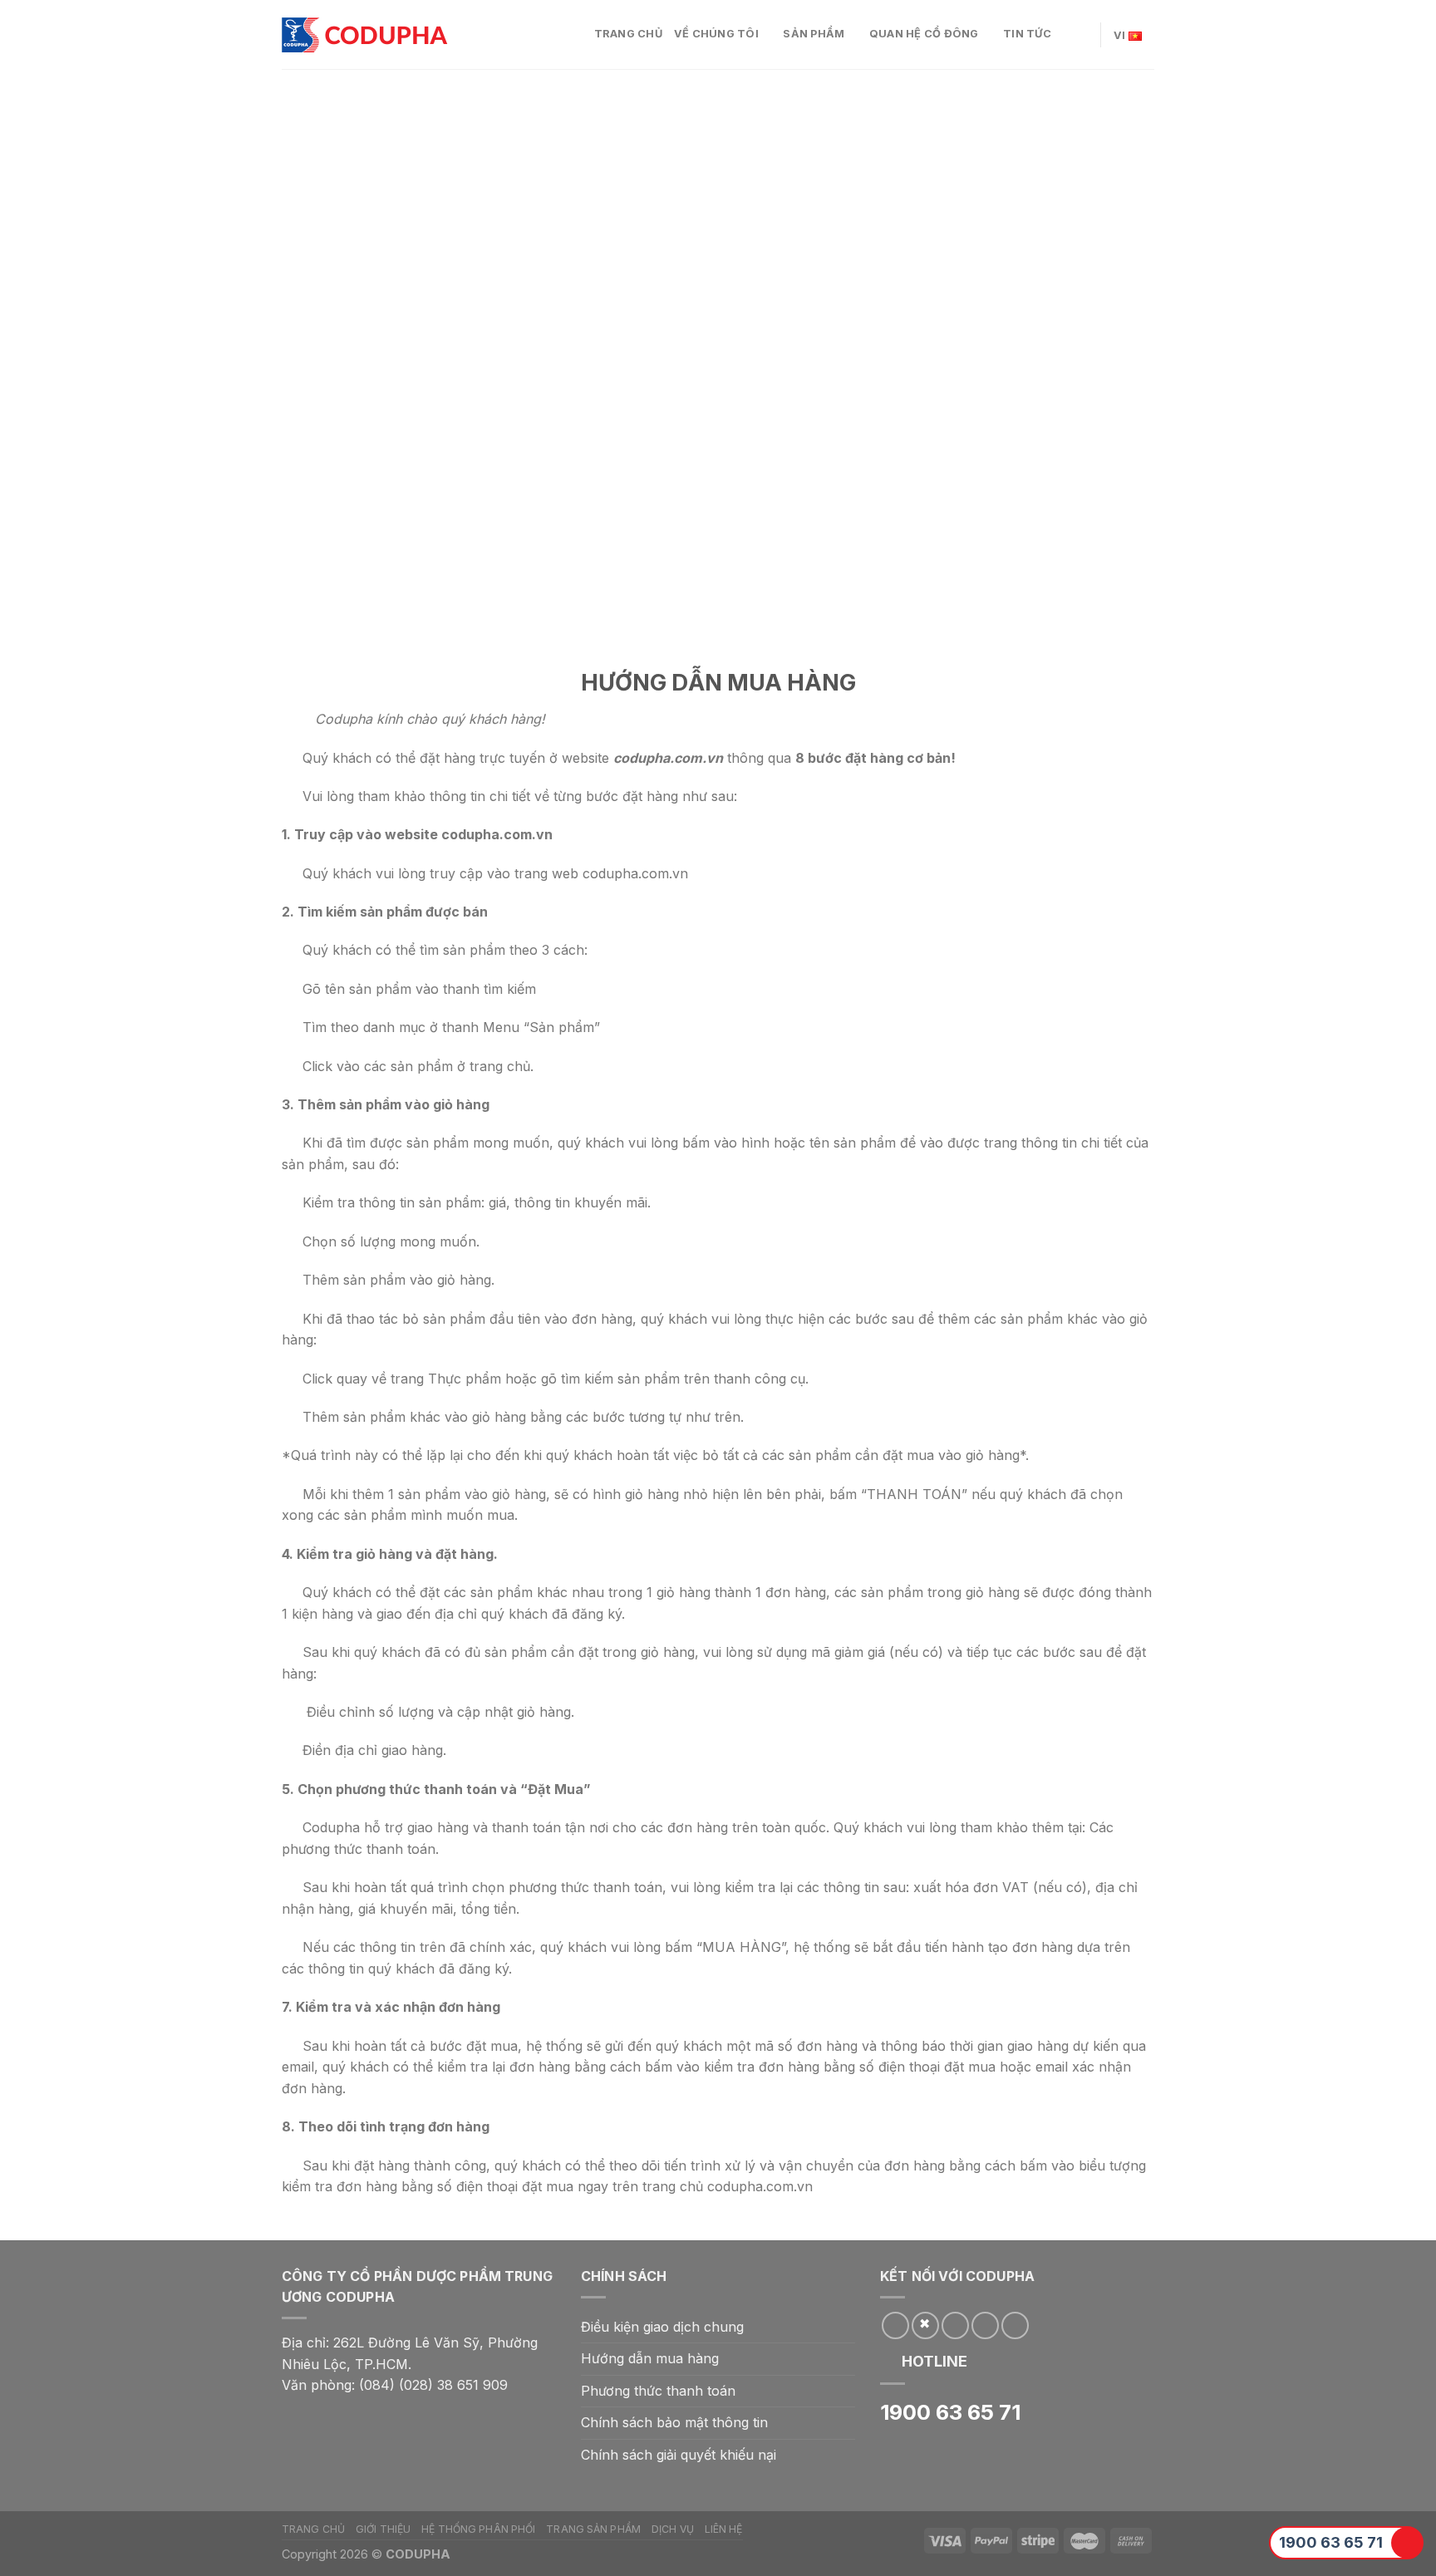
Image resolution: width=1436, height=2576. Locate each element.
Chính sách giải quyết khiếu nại (679, 2455)
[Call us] (985, 2325)
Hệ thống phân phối (478, 2529)
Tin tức (1027, 34)
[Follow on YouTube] (1015, 2325)
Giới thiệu (383, 2529)
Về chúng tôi (716, 34)
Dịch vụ (673, 2529)
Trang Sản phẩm (593, 2529)
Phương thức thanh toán (658, 2391)
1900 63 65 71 (1331, 2542)
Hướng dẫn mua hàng (650, 2358)
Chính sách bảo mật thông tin (674, 2422)
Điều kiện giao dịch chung (662, 2327)
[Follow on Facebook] (895, 2325)
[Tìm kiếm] (1082, 34)
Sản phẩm (814, 34)
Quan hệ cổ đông (924, 34)
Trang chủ (628, 34)
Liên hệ (724, 2529)
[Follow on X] (925, 2325)
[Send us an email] (955, 2325)
